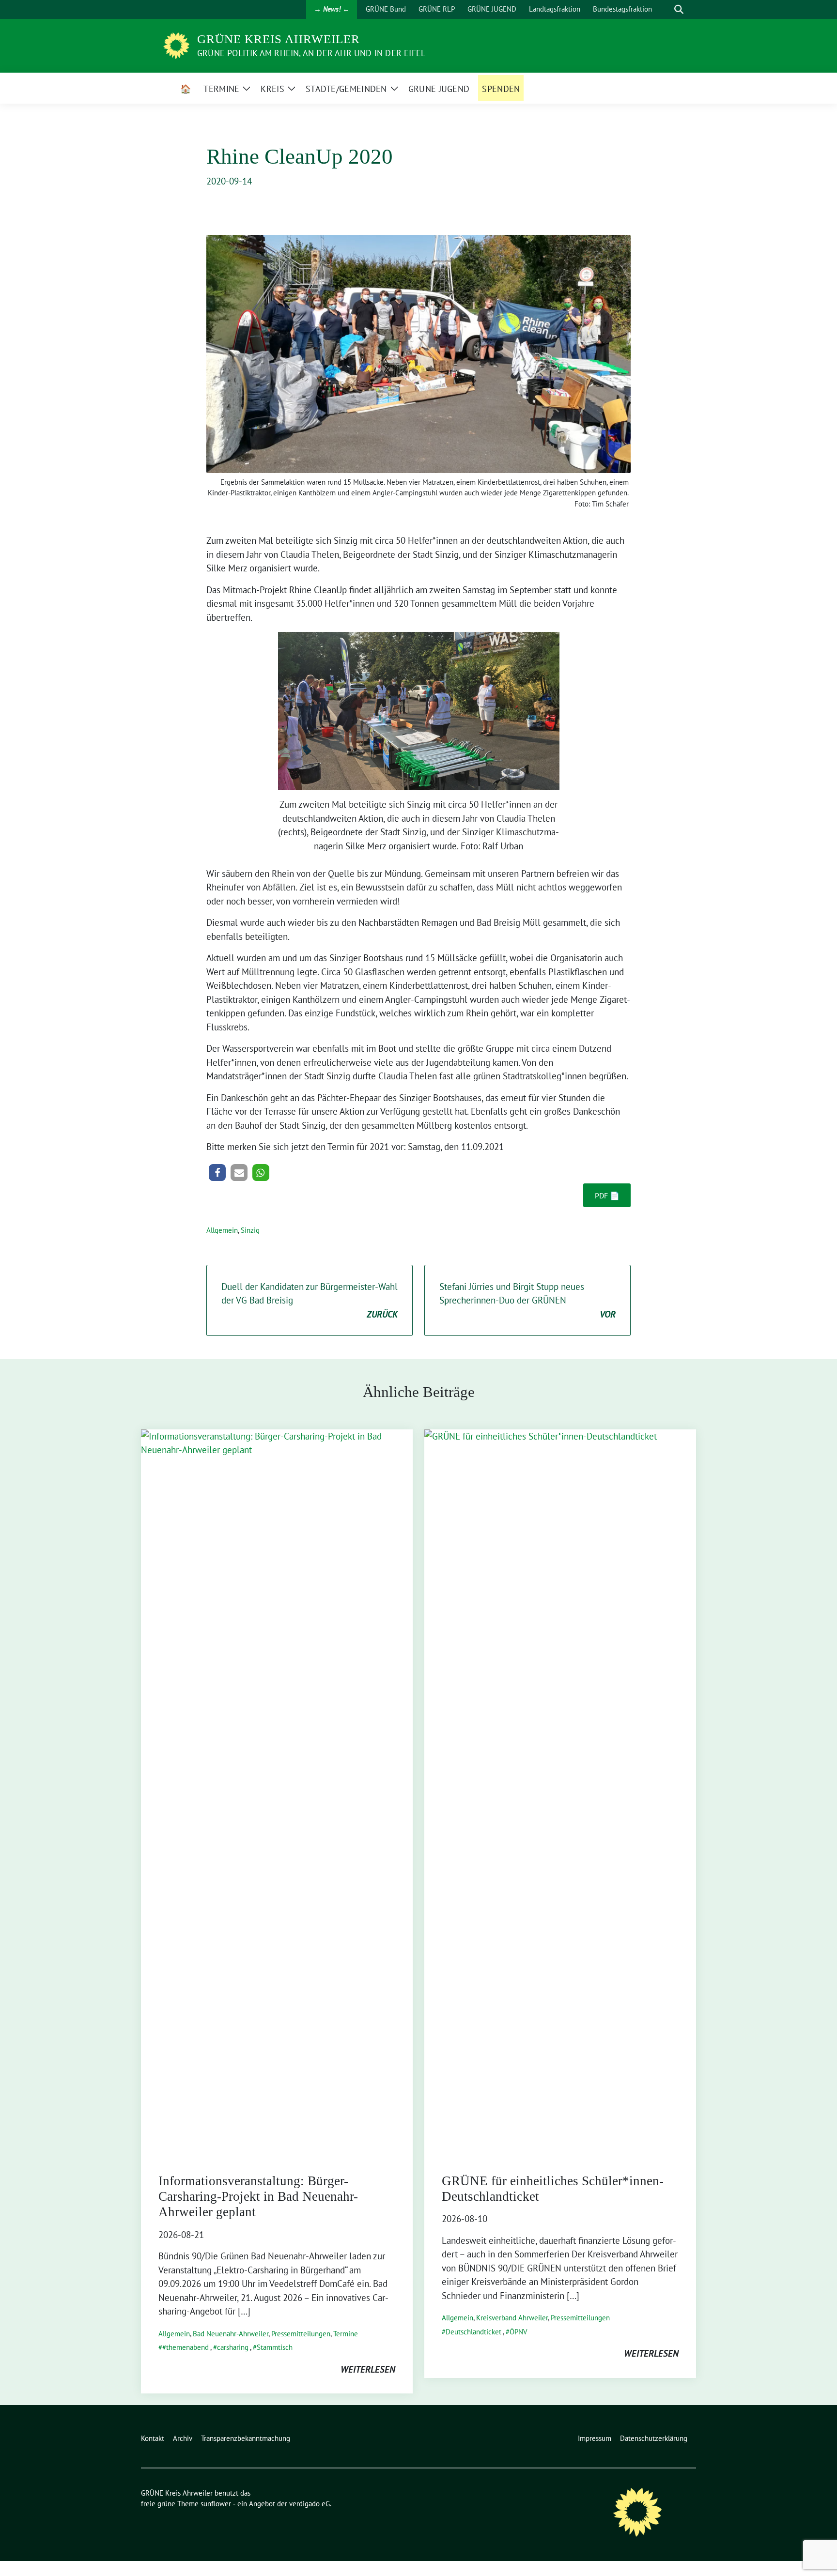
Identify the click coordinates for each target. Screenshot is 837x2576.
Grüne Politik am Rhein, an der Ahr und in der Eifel (311, 53)
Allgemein (222, 1230)
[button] (217, 1173)
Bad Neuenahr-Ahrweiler (231, 2334)
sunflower (216, 2504)
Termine (346, 2334)
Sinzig (250, 1230)
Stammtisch (275, 2347)
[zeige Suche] (679, 9)
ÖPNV (519, 2332)
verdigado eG (310, 2504)
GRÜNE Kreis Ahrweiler (279, 39)
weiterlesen (368, 2369)
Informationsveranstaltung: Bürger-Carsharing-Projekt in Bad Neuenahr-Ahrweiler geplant (258, 2197)
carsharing (233, 2347)
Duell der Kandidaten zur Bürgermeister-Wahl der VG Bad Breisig (310, 1300)
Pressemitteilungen (301, 2334)
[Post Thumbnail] (277, 1791)
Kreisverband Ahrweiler (512, 2318)
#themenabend (186, 2347)
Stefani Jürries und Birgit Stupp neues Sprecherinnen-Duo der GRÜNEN (527, 1300)
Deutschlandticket (473, 2332)
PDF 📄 (607, 1196)
